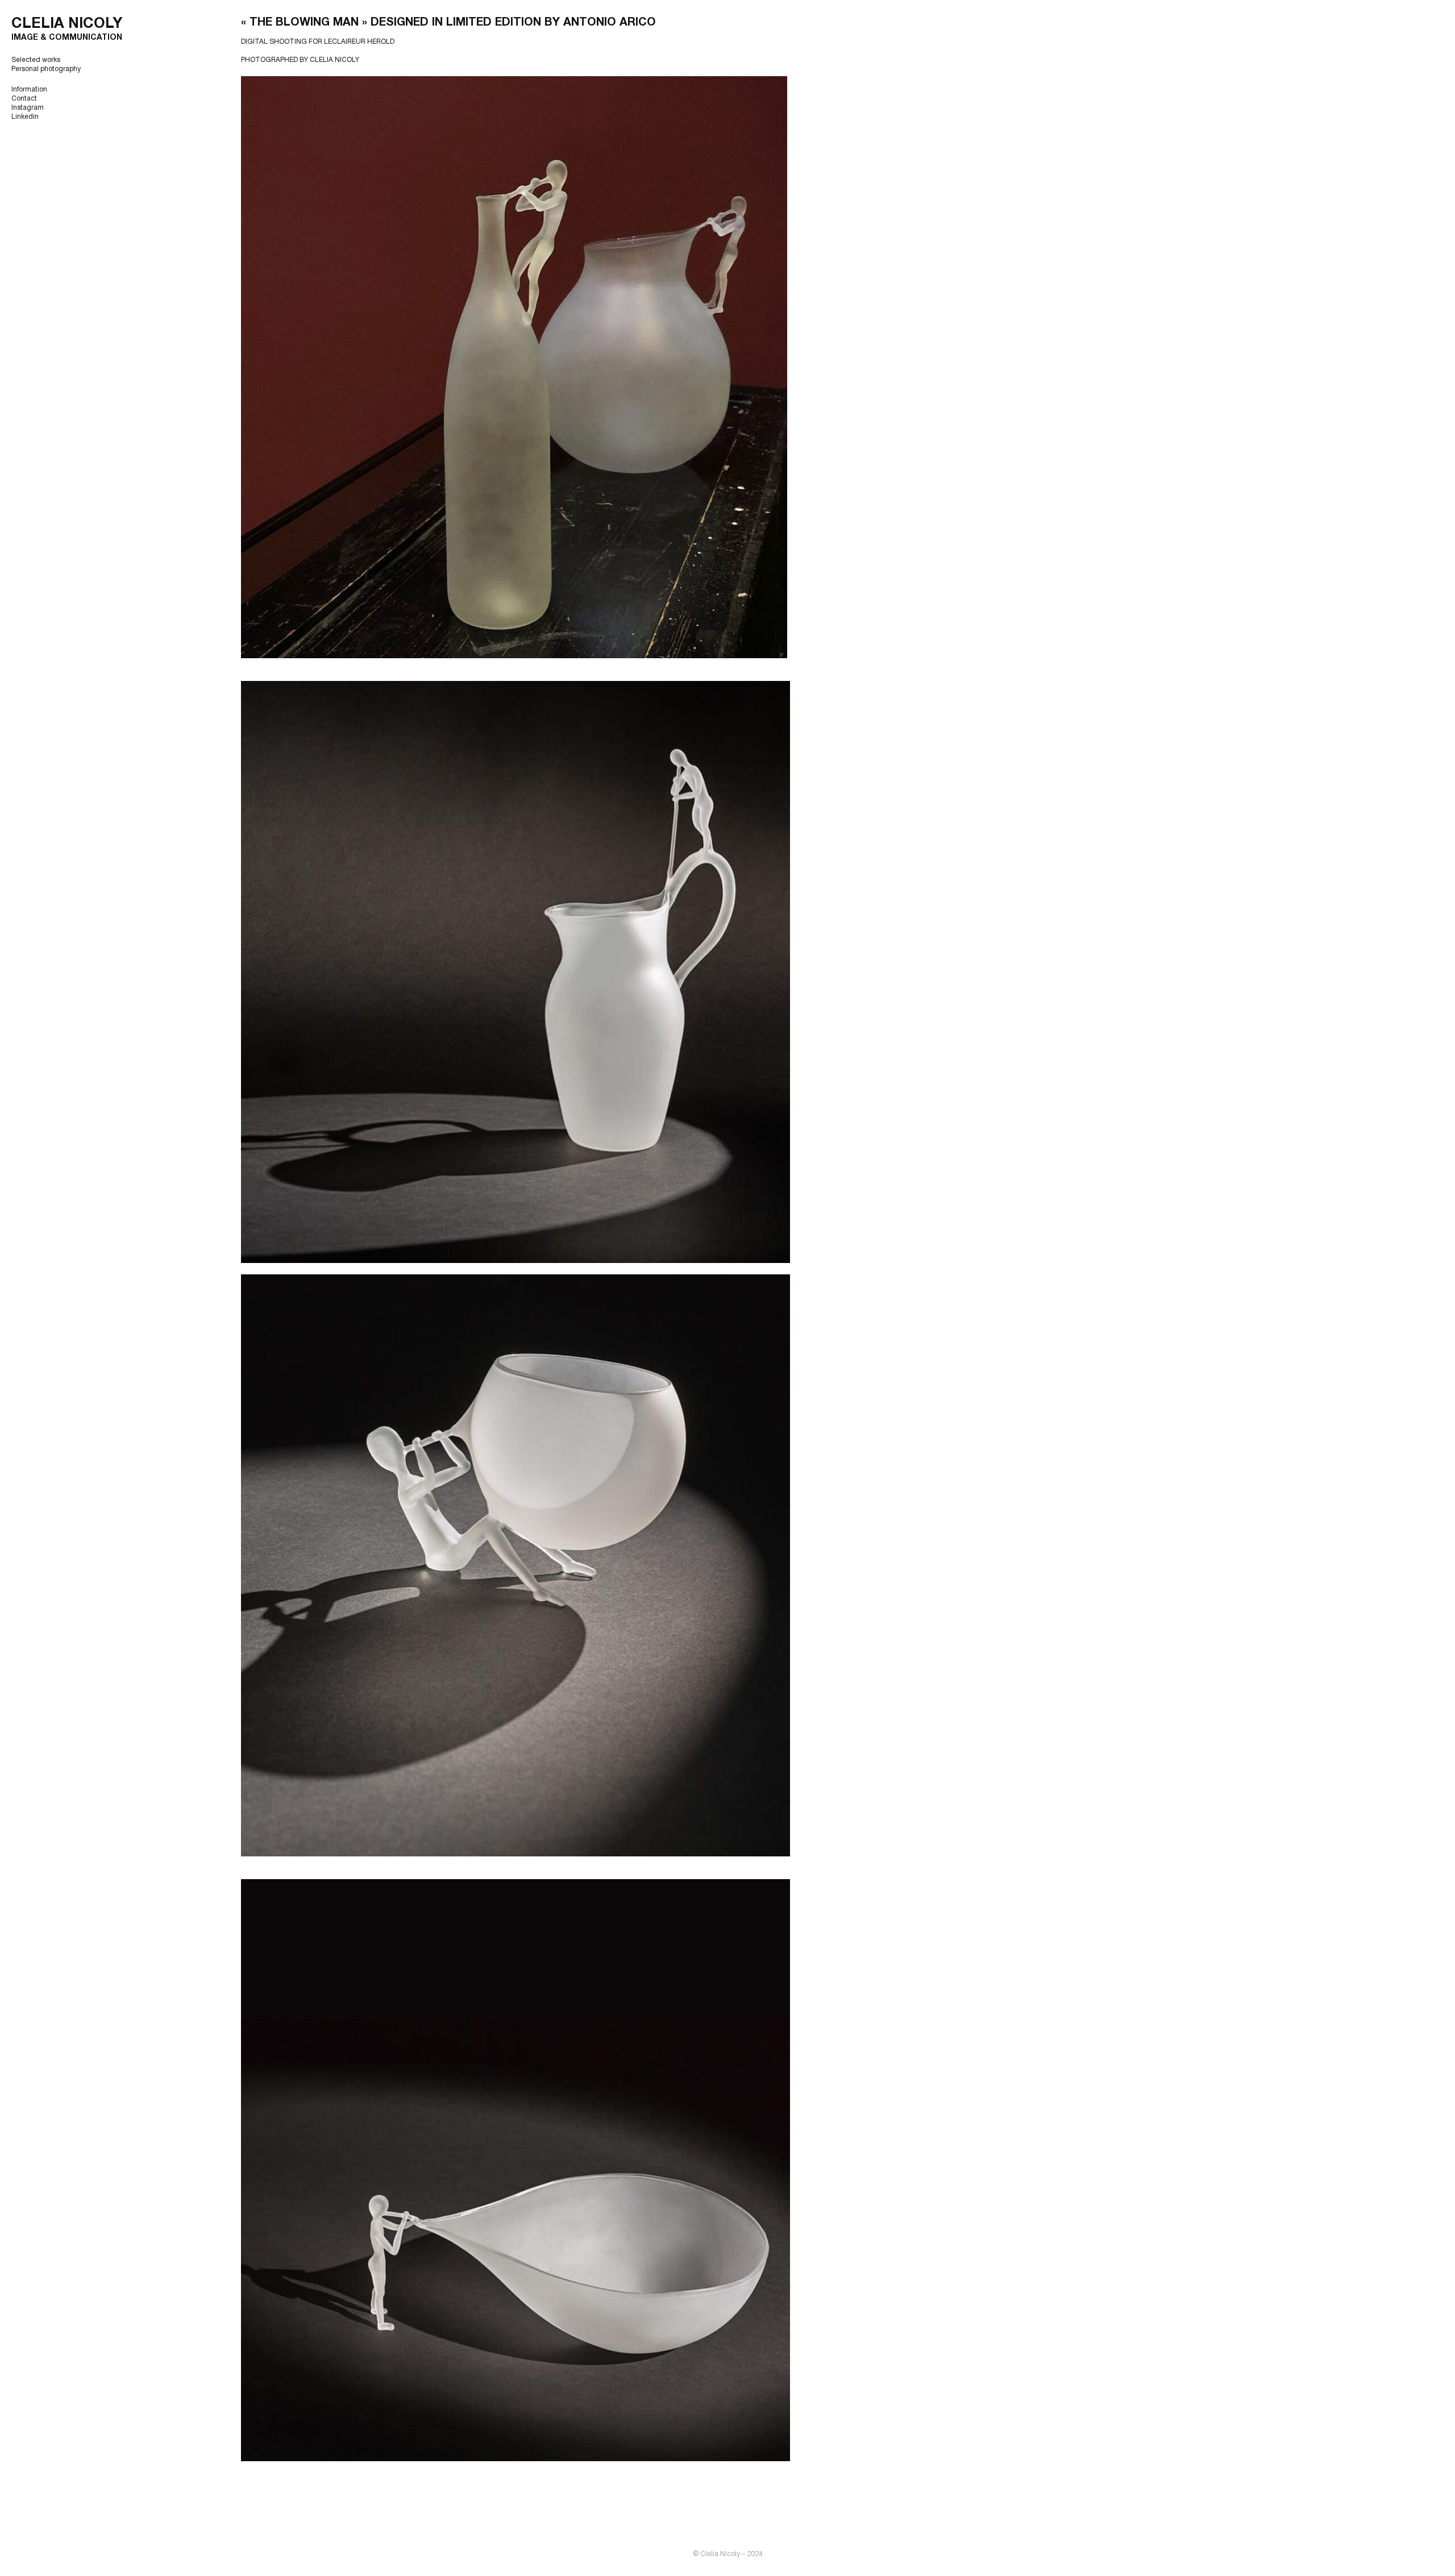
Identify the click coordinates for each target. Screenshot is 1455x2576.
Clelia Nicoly (67, 24)
